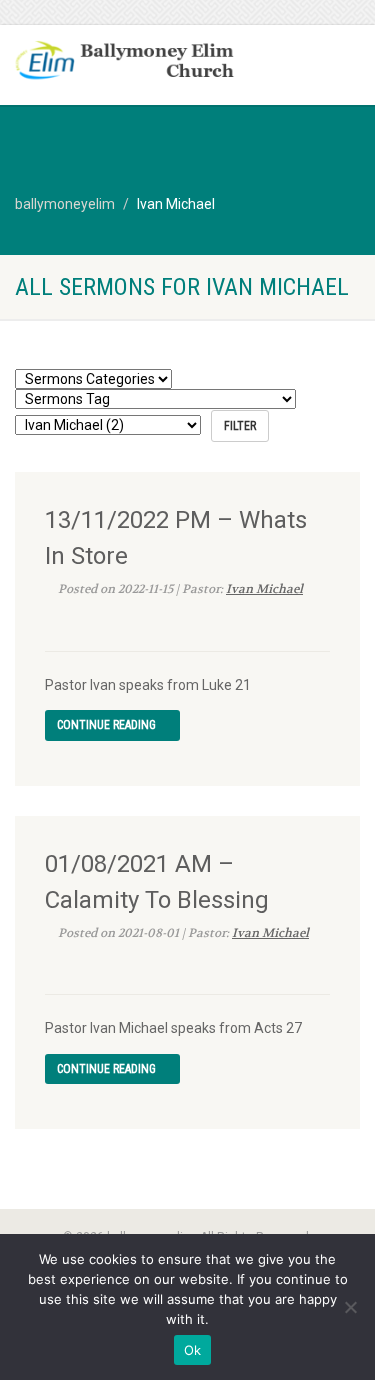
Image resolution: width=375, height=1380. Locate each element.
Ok (193, 1350)
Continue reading (108, 725)
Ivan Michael (264, 589)
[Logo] (125, 62)
